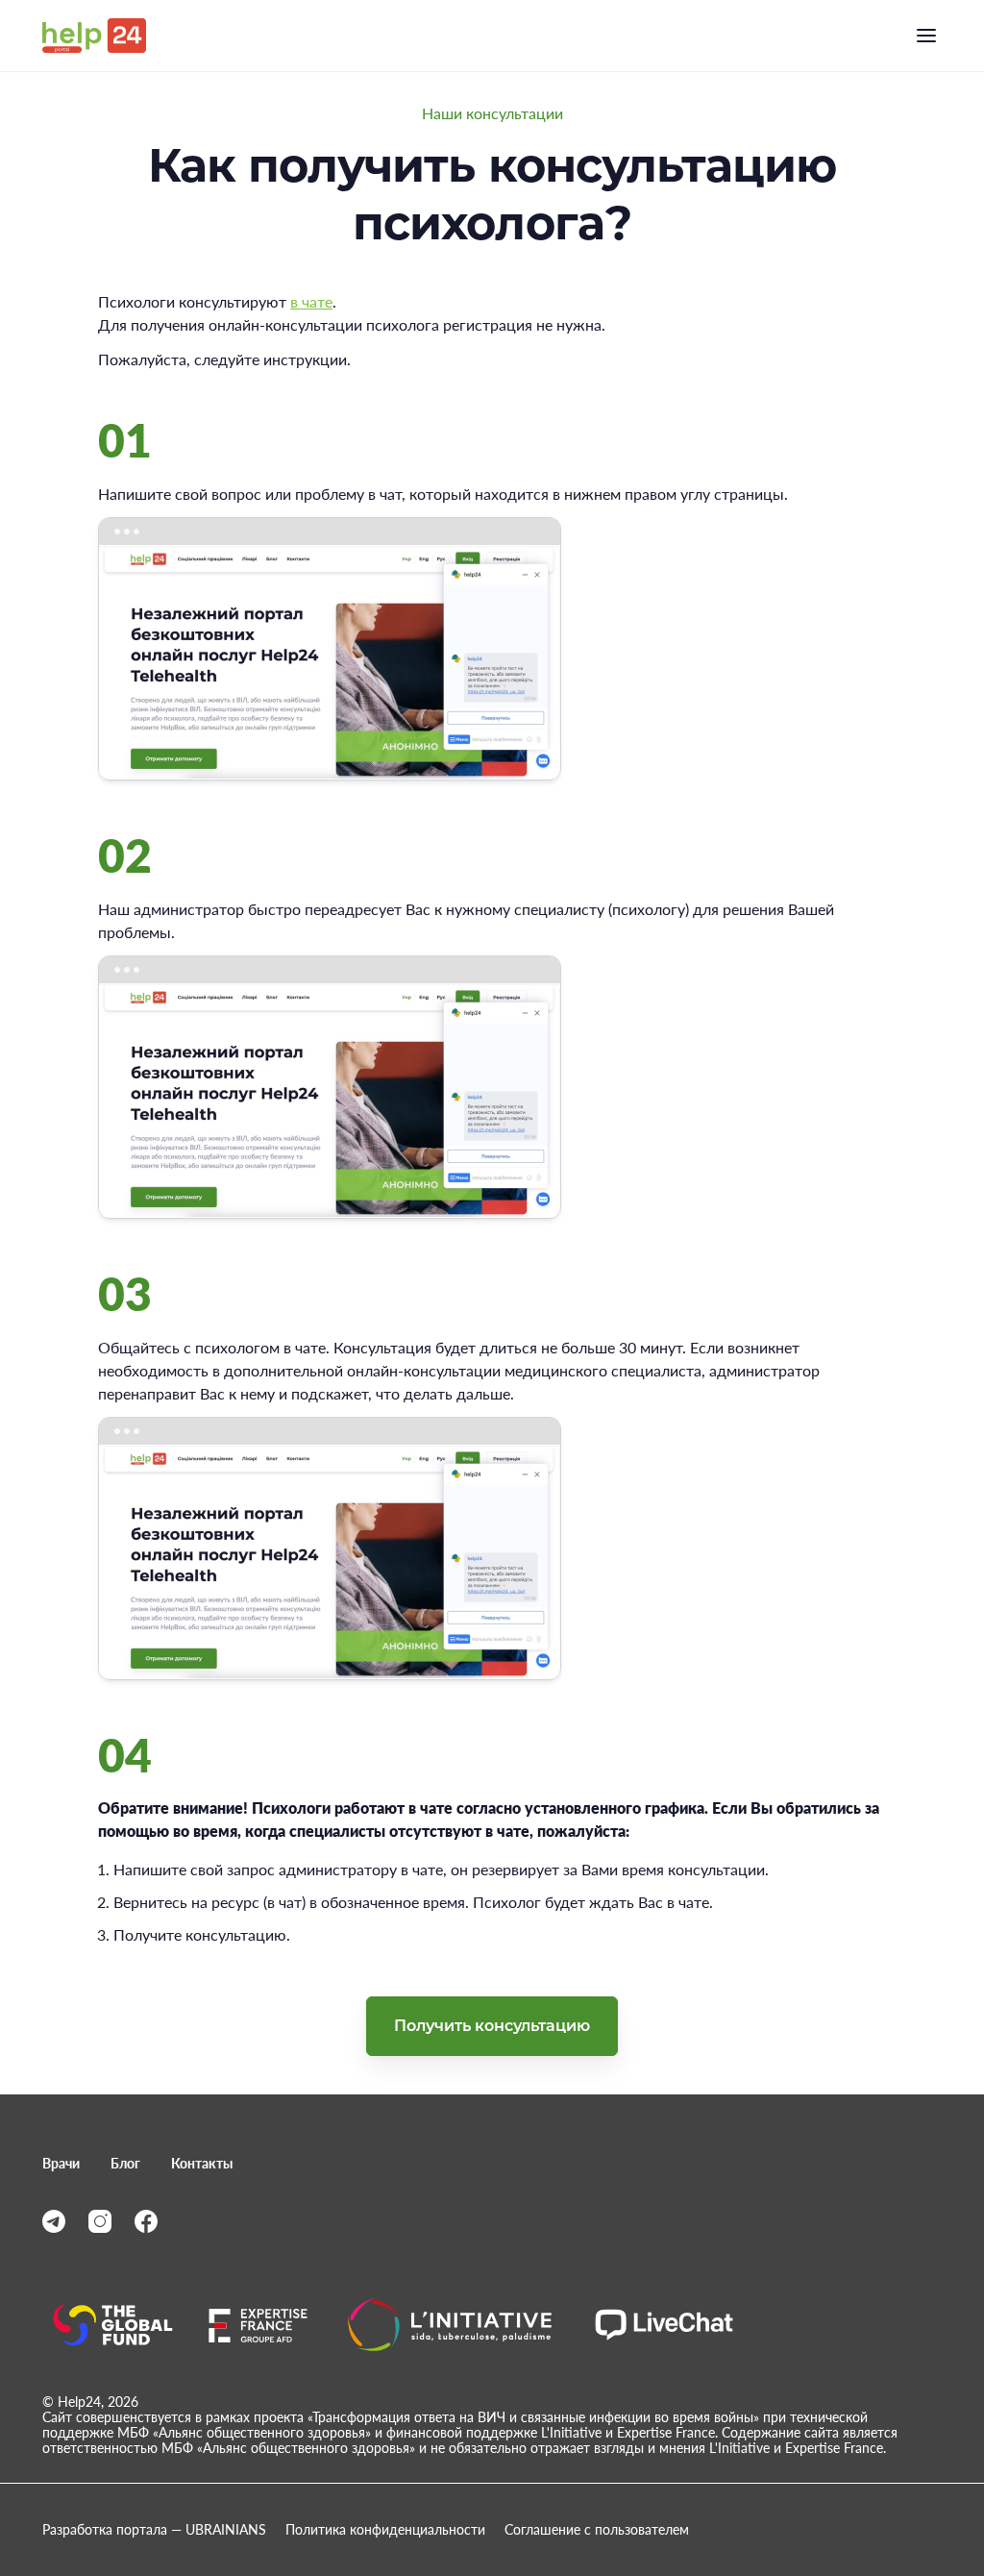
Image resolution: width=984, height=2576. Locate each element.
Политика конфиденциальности (385, 2530)
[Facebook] (146, 2221)
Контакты (202, 2164)
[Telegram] (54, 2221)
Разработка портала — (154, 2530)
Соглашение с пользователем (597, 2530)
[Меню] (926, 36)
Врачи (61, 2164)
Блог (125, 2164)
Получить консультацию (492, 2026)
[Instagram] (100, 2221)
